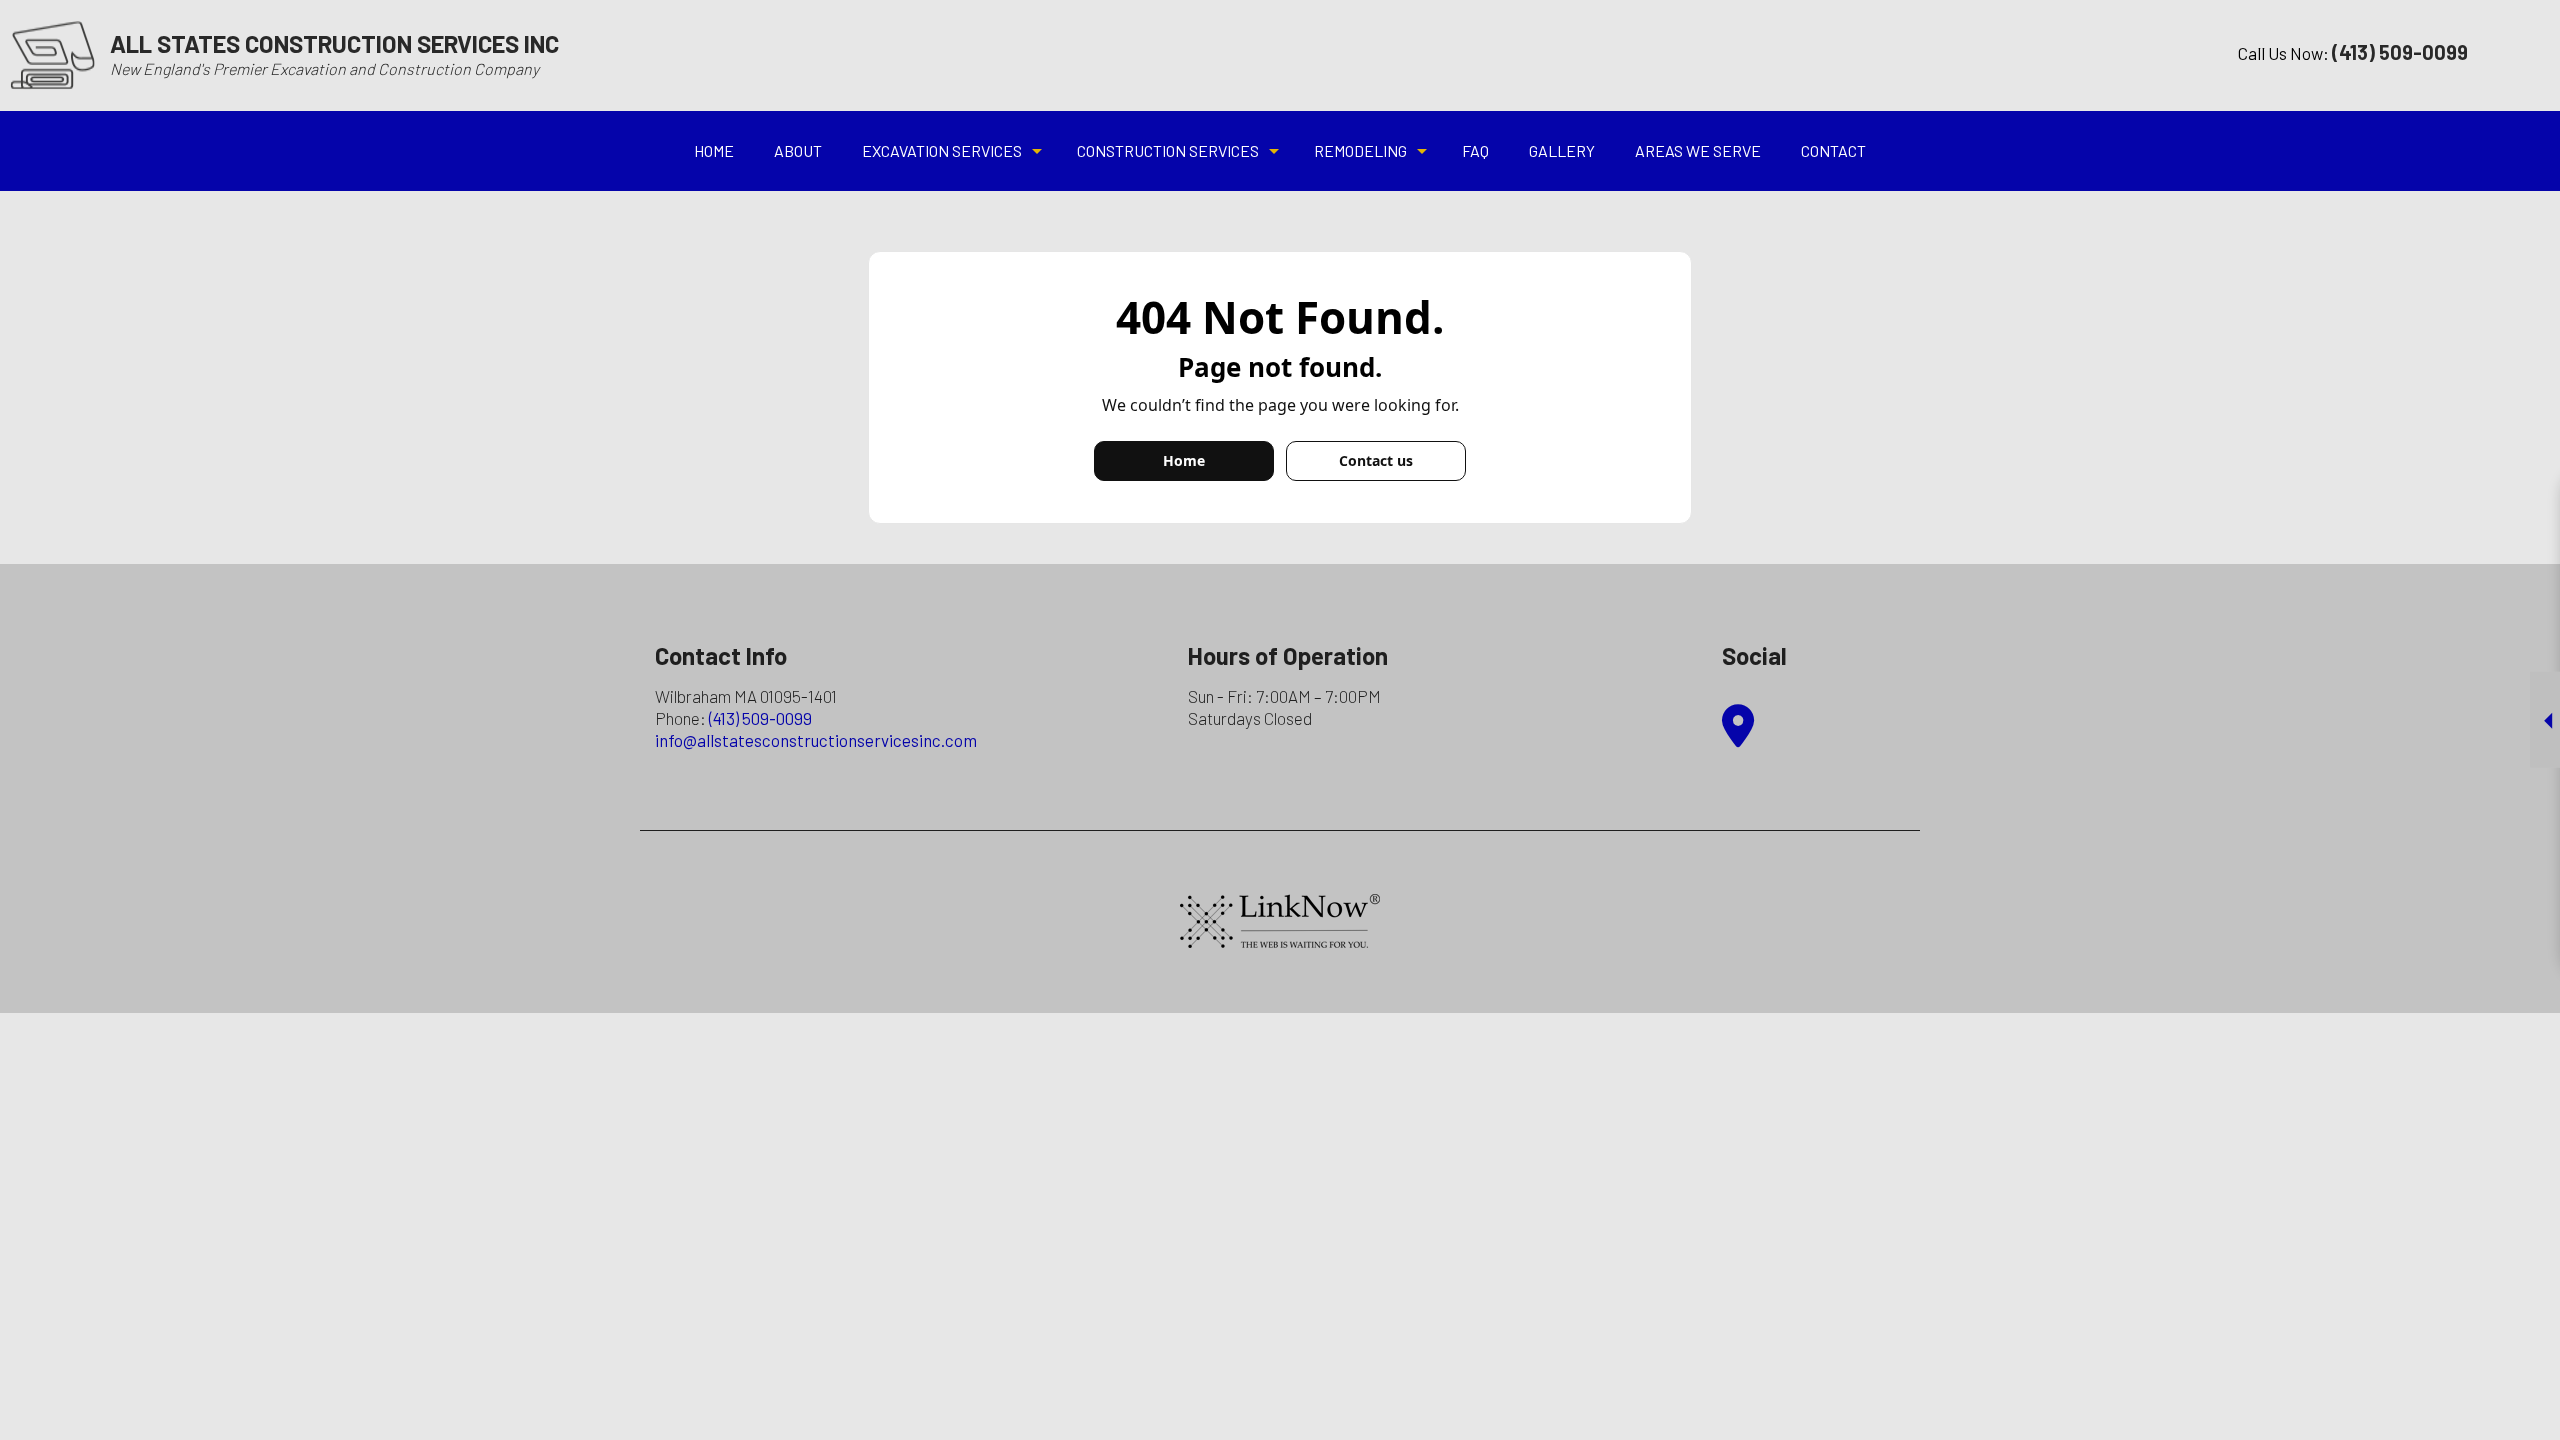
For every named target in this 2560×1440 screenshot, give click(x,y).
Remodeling (1360, 150)
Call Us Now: (2353, 52)
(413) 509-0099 (760, 718)
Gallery (1562, 150)
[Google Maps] (1738, 735)
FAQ (1475, 150)
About (798, 150)
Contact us (1376, 460)
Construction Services (1168, 150)
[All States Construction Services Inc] (52, 53)
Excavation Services (942, 150)
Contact (1833, 150)
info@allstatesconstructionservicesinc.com (816, 740)
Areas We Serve (1698, 150)
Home (714, 150)
